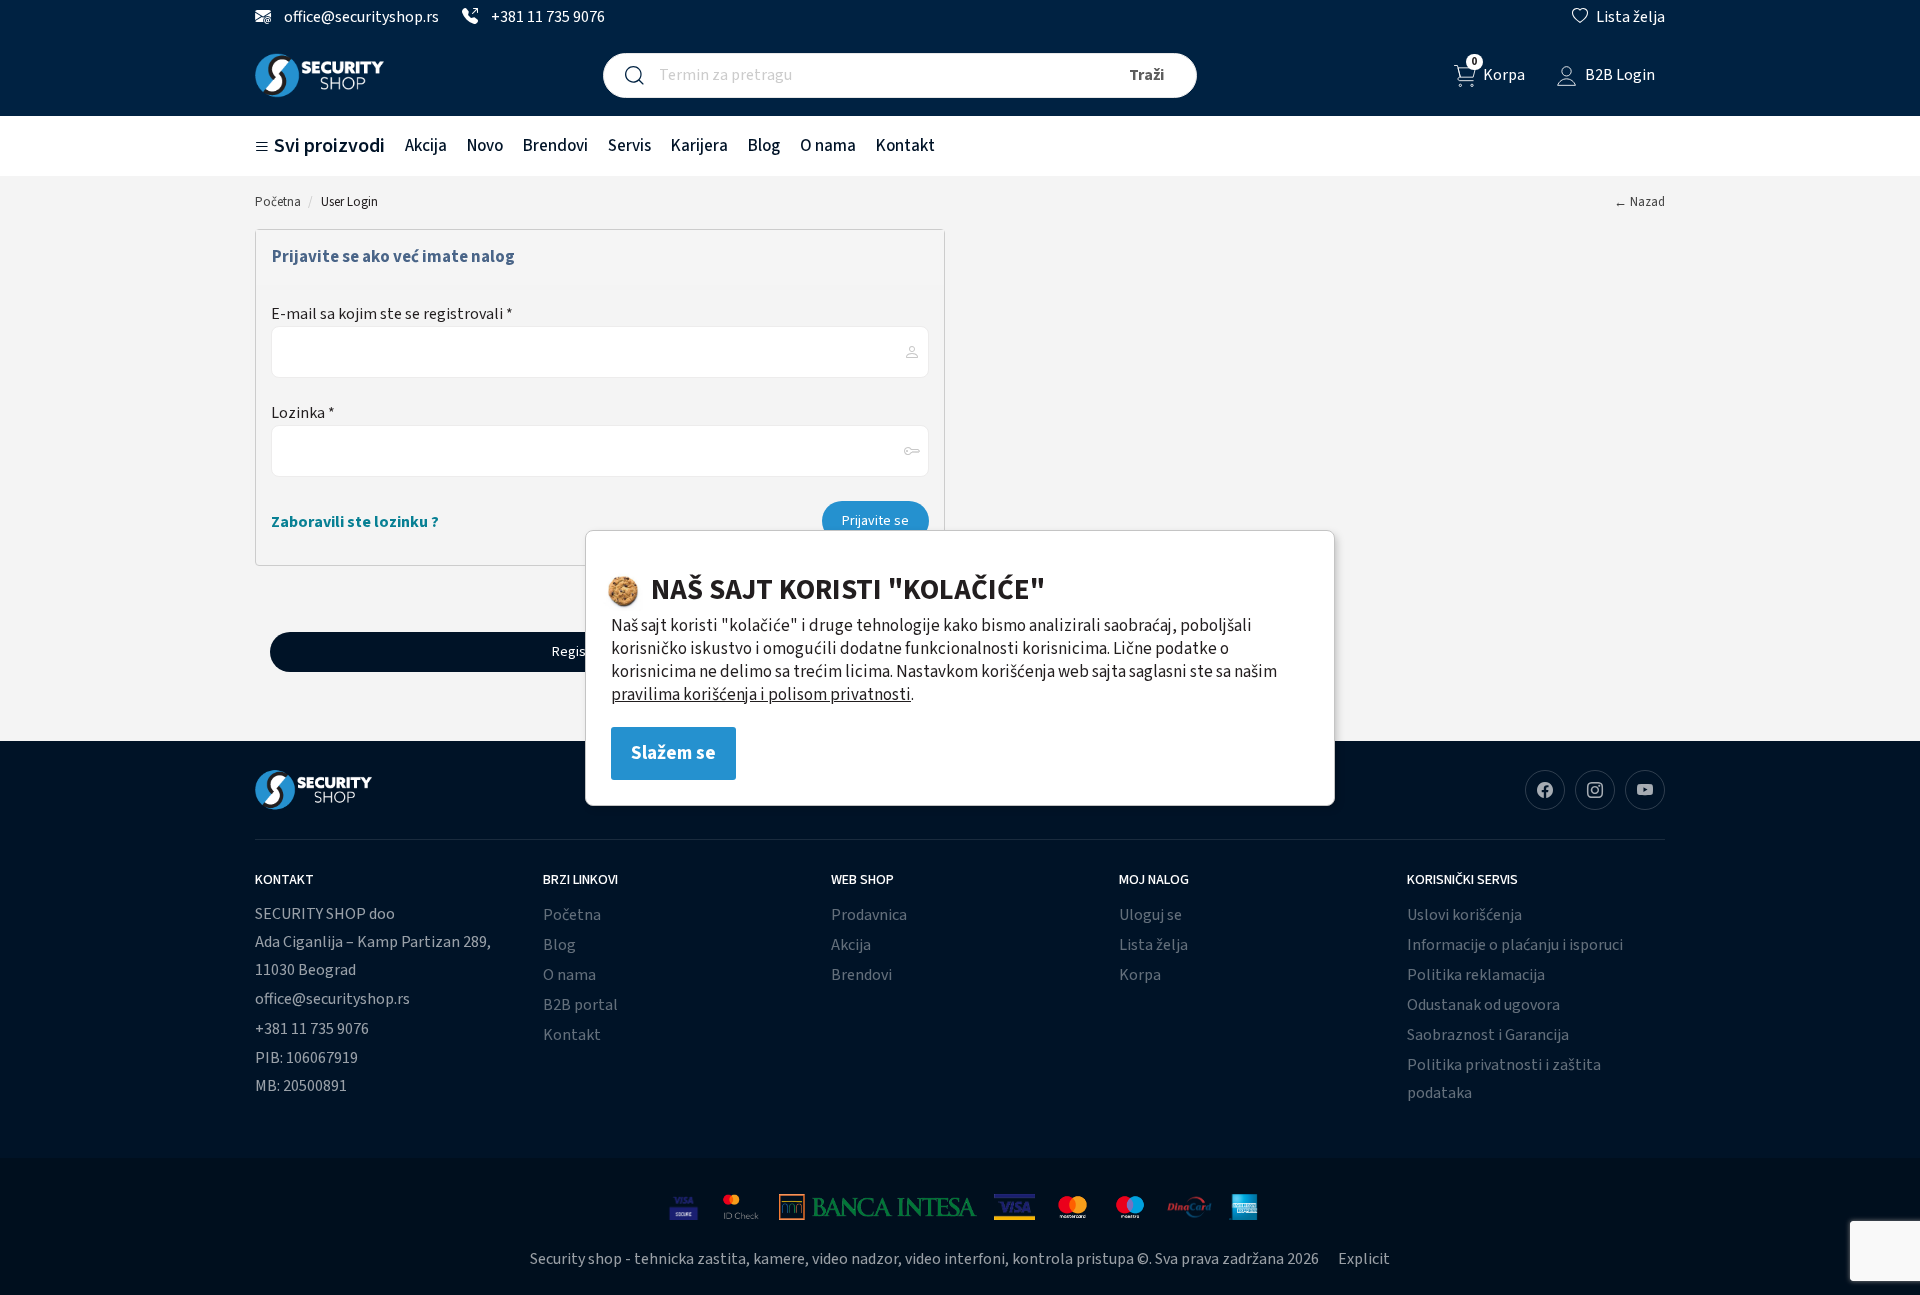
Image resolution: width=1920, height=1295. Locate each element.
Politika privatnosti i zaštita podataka (1504, 1079)
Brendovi (555, 146)
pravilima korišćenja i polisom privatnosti (761, 695)
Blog (764, 146)
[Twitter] (1645, 790)
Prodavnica (869, 915)
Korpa (1140, 975)
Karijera (699, 146)
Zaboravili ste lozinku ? (355, 522)
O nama (828, 146)
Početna (278, 202)
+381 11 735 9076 (546, 17)
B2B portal (580, 1005)
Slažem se (673, 753)
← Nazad (1639, 202)
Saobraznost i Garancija (1488, 1035)
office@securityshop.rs (360, 17)
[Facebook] (1545, 790)
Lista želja (1153, 945)
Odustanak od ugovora (1483, 1005)
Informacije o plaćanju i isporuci (1515, 945)
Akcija (426, 146)
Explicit (1364, 1259)
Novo (485, 146)
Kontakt (905, 146)
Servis (629, 146)
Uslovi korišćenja (1464, 915)
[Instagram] (1595, 790)
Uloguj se (1150, 915)
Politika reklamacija (1476, 975)
